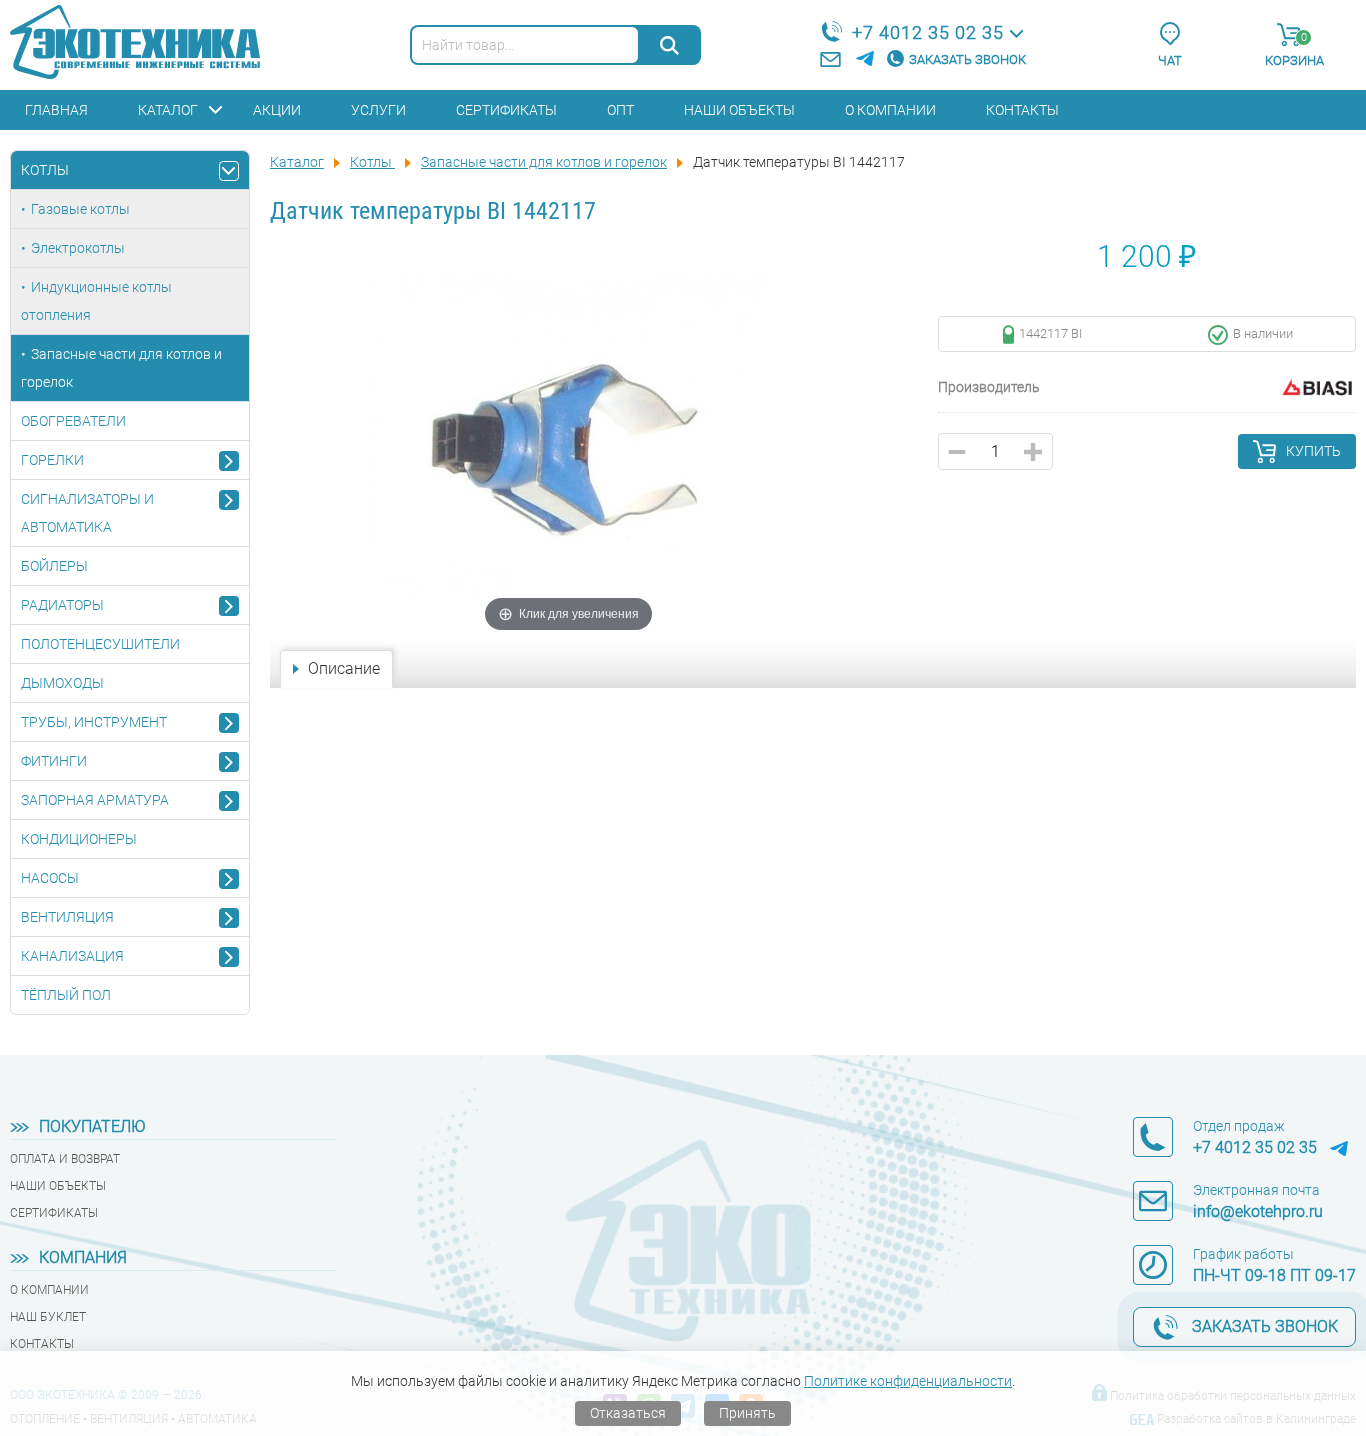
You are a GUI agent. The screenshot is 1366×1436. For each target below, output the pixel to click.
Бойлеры (54, 566)
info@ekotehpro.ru (1258, 1211)
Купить (1313, 451)
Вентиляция (67, 917)
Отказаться (628, 1413)
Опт (620, 110)
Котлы (45, 170)
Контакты (1022, 110)
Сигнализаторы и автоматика (87, 513)
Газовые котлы (80, 209)
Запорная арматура (95, 800)
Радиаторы (62, 605)
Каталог (168, 110)
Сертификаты (506, 110)
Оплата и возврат (65, 1159)
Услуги (378, 110)
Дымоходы (62, 683)
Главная (56, 110)
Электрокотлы (78, 248)
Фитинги (54, 761)
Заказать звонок (967, 59)
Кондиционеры (79, 839)
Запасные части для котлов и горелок (121, 368)
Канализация (72, 956)
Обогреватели (73, 421)
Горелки (52, 460)
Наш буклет (48, 1317)
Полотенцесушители (100, 644)
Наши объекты (739, 110)
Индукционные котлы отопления (96, 301)
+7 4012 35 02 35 (928, 32)
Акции (277, 110)
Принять (747, 1413)
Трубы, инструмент (94, 722)
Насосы (50, 878)
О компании (890, 110)
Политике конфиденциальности (908, 1381)
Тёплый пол (66, 995)
